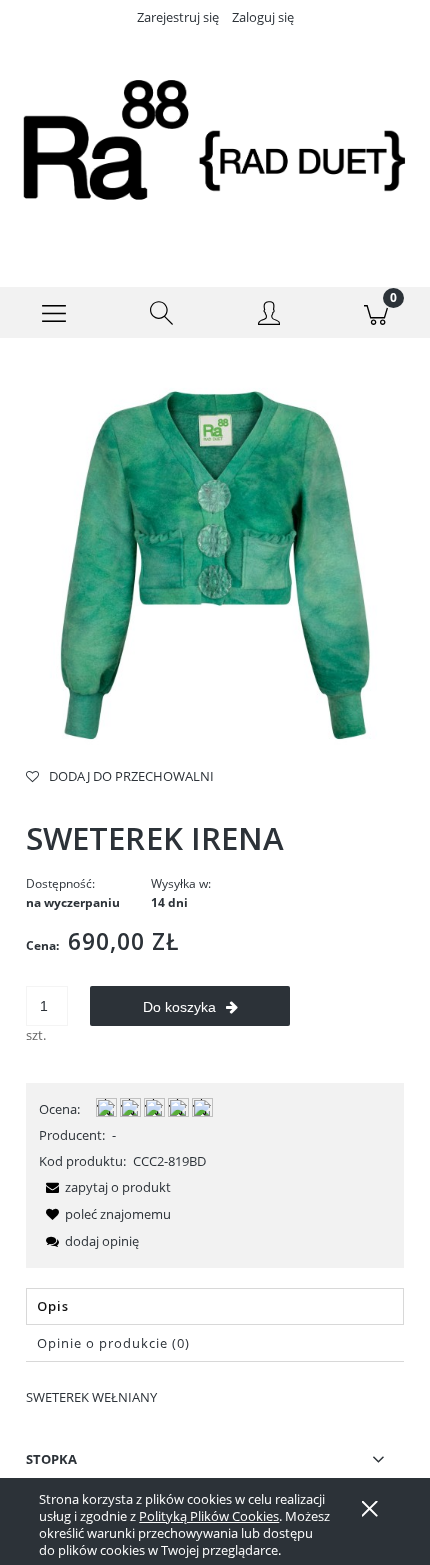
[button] (54, 313)
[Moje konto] (269, 316)
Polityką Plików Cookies (209, 1516)
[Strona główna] (215, 144)
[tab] (215, 1306)
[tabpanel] (215, 1397)
